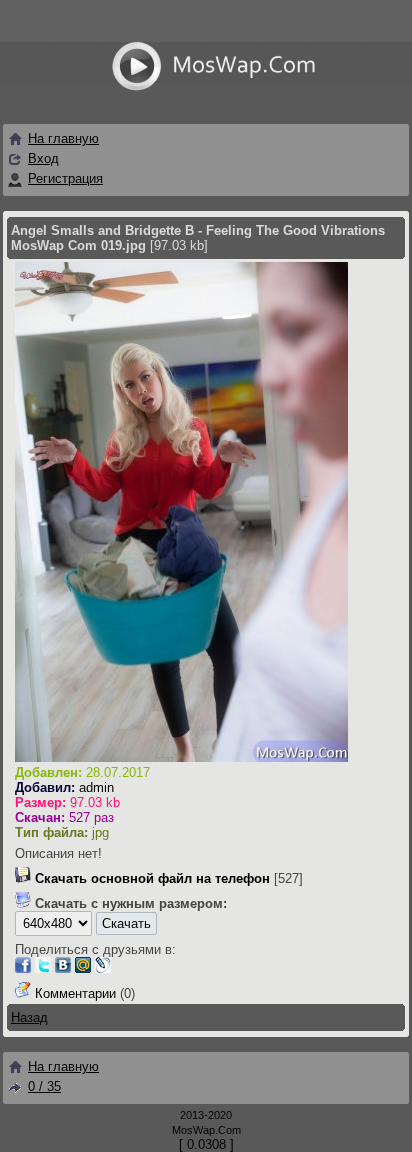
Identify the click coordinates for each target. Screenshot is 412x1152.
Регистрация (65, 178)
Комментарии (75, 993)
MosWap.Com (206, 1130)
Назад (29, 1017)
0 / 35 (44, 1086)
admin (96, 787)
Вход (43, 158)
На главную (63, 138)
